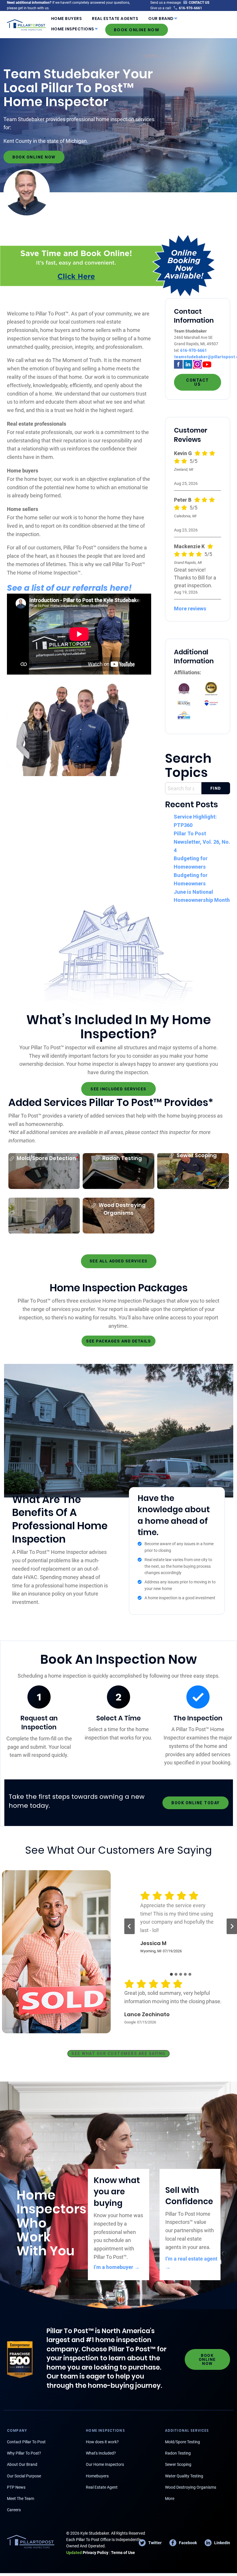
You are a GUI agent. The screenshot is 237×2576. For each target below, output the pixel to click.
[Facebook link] (178, 364)
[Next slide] (232, 1926)
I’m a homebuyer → (117, 2267)
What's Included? (101, 2453)
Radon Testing (178, 2453)
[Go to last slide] (129, 1926)
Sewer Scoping (178, 2464)
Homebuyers (97, 2476)
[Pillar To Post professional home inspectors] (26, 24)
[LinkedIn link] (188, 364)
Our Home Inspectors (105, 2464)
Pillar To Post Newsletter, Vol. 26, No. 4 (202, 842)
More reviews (190, 609)
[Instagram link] (197, 364)
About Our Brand (22, 2464)
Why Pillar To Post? (24, 2453)
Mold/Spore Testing (183, 2442)
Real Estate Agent (102, 2487)
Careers (14, 2510)
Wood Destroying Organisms (191, 2487)
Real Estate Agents (115, 19)
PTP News (16, 2487)
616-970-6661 (193, 350)
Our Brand (161, 19)
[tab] (171, 1974)
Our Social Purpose (24, 2476)
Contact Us (198, 382)
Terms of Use (123, 2553)
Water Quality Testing (184, 2476)
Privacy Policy (87, 2553)
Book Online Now (137, 30)
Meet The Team (21, 2499)
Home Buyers (67, 19)
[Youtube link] (207, 364)
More (170, 2499)
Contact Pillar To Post (26, 2442)
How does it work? (102, 2442)
